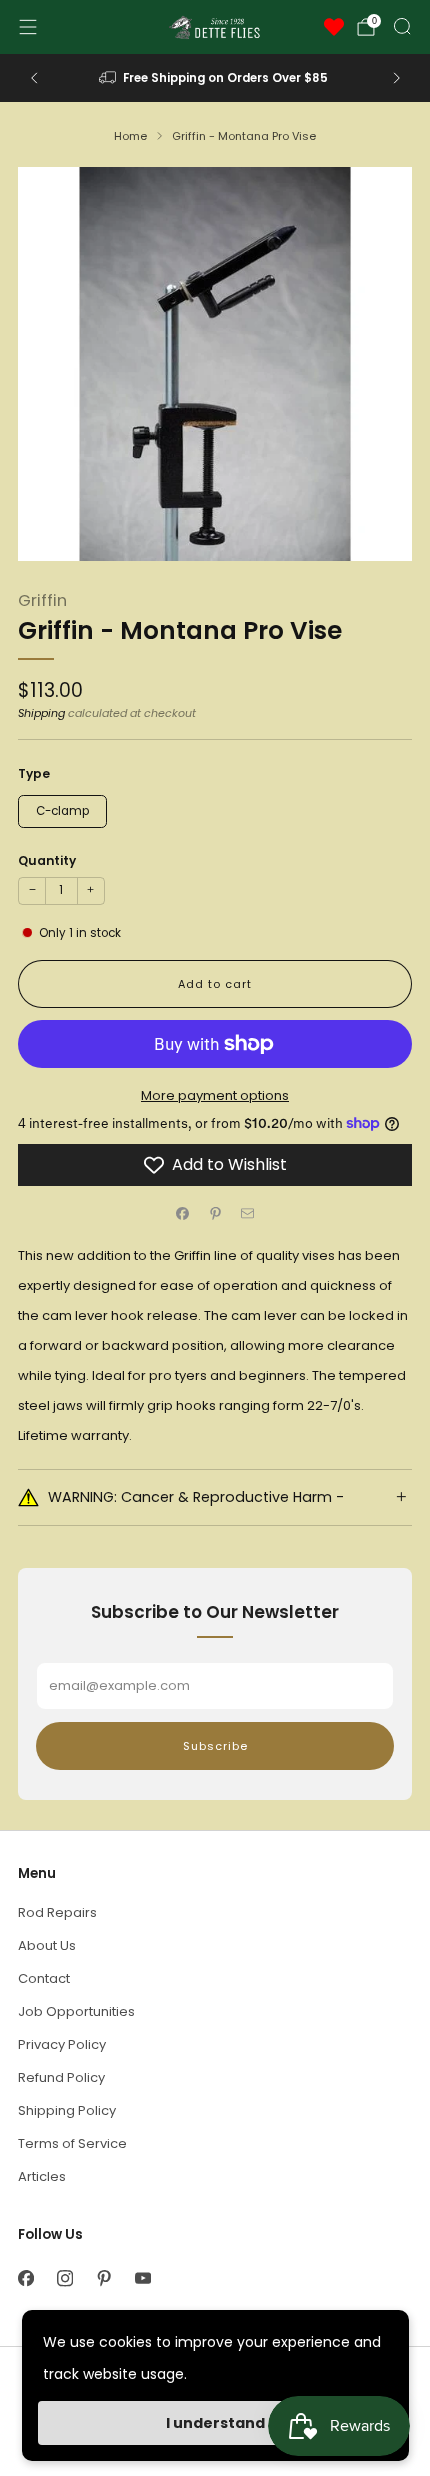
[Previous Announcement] (34, 78)
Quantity (47, 860)
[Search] (402, 26)
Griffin (42, 600)
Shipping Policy (67, 2110)
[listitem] (215, 78)
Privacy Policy (62, 2044)
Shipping (41, 713)
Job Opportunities (76, 2011)
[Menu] (28, 27)
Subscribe (215, 1746)
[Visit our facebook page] (25, 2278)
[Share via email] (248, 1214)
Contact (44, 1978)
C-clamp (62, 811)
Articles (42, 2176)
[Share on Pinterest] (215, 1214)
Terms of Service (72, 2143)
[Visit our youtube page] (142, 2278)
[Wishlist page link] (334, 27)
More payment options (215, 1095)
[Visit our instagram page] (64, 2278)
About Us (47, 1945)
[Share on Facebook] (183, 1214)
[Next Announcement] (397, 78)
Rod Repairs (57, 1912)
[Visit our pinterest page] (103, 2278)
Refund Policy (61, 2077)
